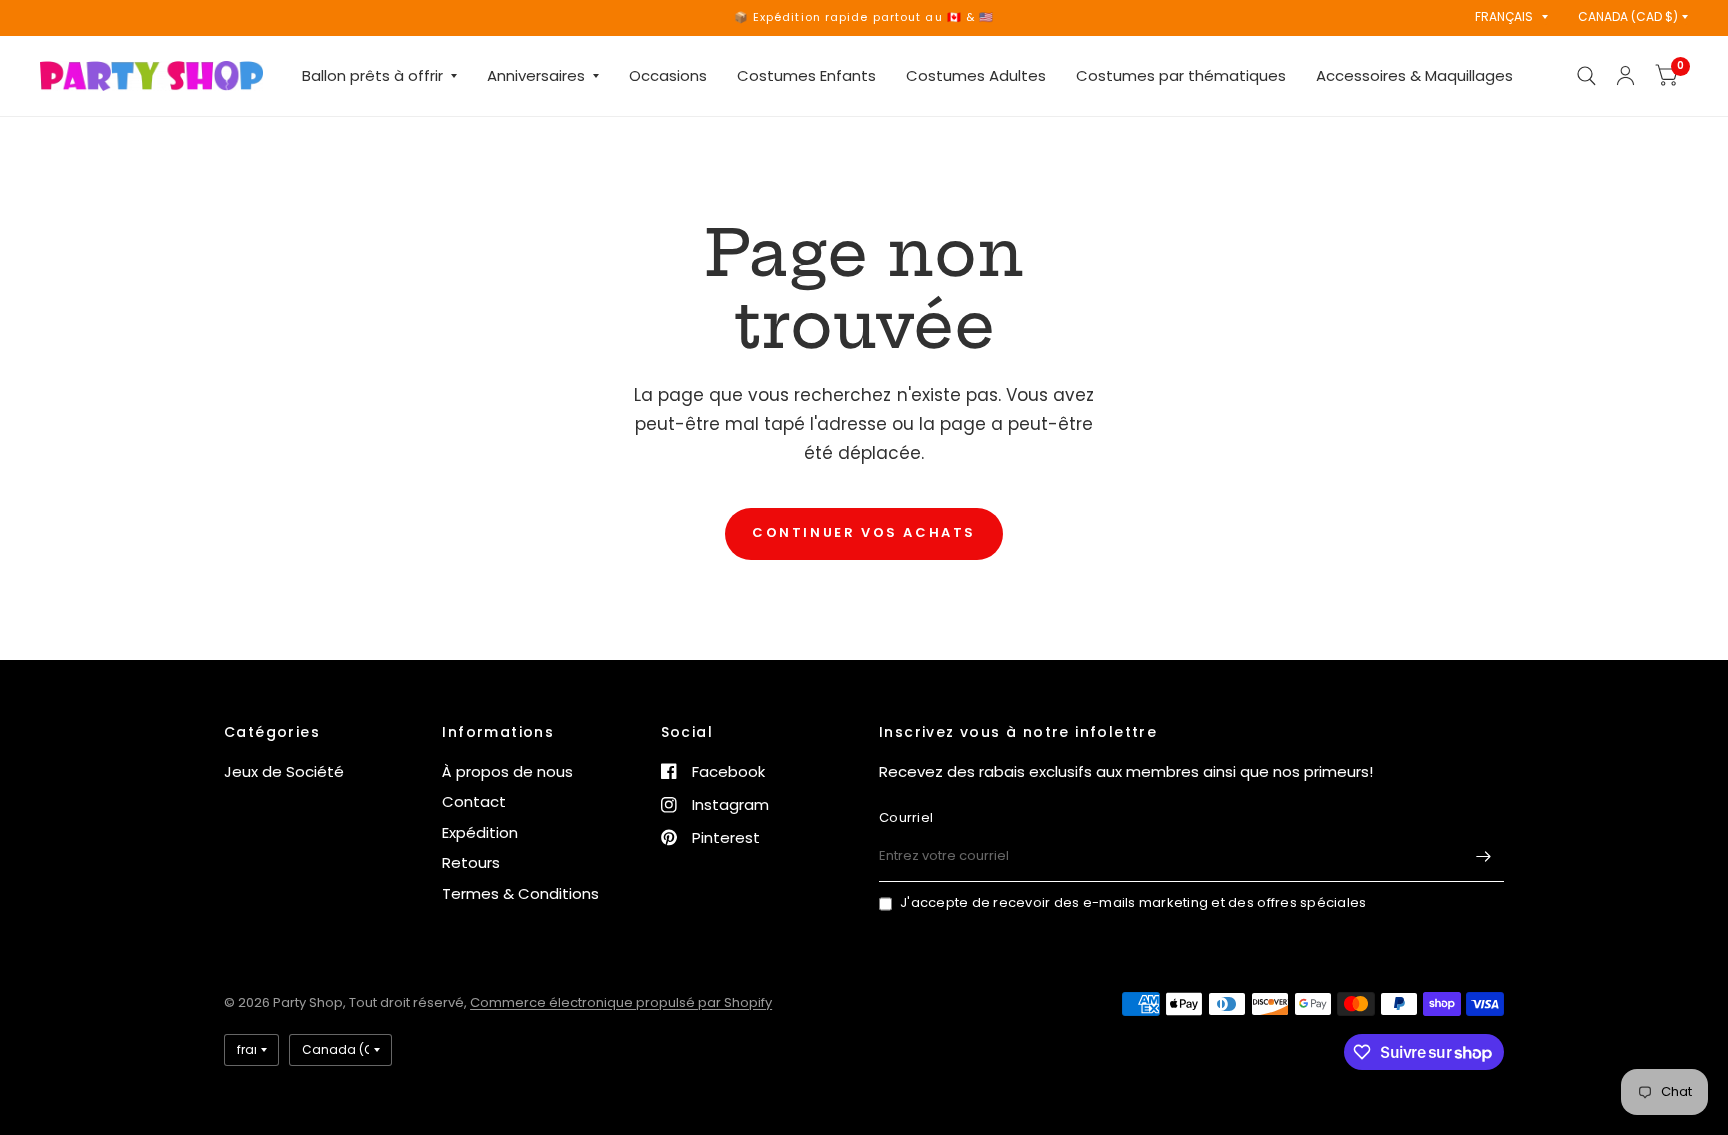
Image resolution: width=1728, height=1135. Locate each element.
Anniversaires (536, 75)
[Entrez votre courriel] (1484, 856)
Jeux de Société (284, 771)
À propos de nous (507, 771)
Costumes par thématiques (1181, 75)
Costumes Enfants (806, 75)
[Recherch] (1586, 76)
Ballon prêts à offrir (372, 75)
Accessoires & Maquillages (1414, 75)
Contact (474, 801)
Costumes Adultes (976, 75)
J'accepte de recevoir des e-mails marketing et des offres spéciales (1133, 902)
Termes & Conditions (520, 893)
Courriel (906, 817)
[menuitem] (379, 76)
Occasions (668, 75)
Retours (471, 862)
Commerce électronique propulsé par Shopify (621, 1002)
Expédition (480, 832)
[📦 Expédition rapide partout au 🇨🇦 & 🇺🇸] (864, 17)
